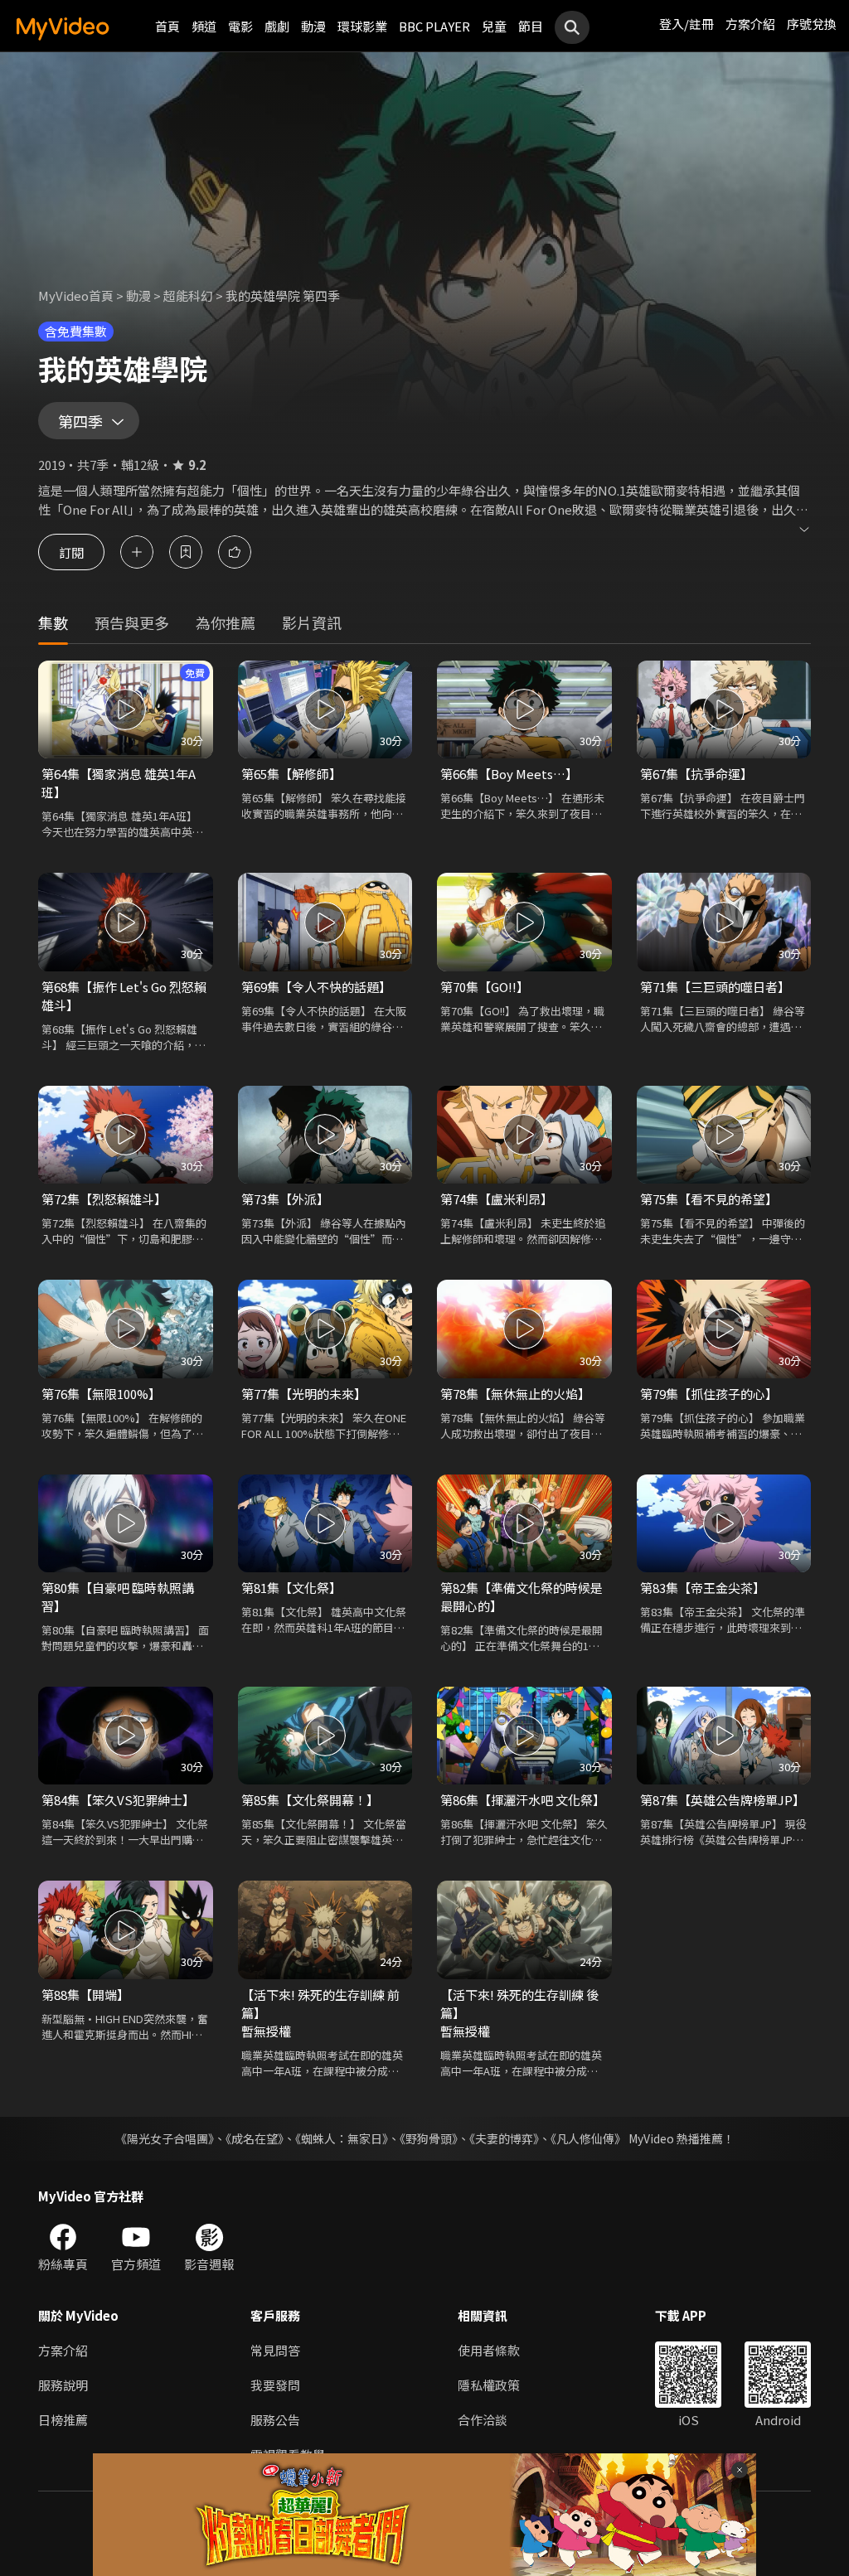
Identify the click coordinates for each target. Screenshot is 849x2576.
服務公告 (275, 2420)
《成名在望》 (255, 2138)
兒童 (494, 26)
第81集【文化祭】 (291, 1588)
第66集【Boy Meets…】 (509, 774)
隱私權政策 (489, 2385)
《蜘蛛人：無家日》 (342, 2138)
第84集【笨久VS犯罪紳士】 (118, 1800)
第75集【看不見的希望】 (709, 1199)
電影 (240, 26)
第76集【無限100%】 (101, 1394)
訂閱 (71, 552)
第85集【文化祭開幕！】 (310, 1800)
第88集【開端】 (85, 1995)
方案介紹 (750, 24)
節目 (531, 26)
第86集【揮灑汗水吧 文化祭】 (523, 1800)
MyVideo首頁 (76, 295)
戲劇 (277, 26)
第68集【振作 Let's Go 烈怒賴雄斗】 (124, 996)
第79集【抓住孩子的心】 (709, 1394)
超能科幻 (188, 295)
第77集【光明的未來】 (304, 1394)
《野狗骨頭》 (429, 2138)
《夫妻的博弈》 (504, 2138)
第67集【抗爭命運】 (696, 774)
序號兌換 (812, 24)
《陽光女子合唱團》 (165, 2138)
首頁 (167, 26)
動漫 (313, 26)
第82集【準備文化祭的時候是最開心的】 (522, 1597)
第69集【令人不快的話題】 (316, 987)
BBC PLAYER (434, 26)
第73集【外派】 (285, 1199)
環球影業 (362, 26)
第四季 (80, 421)
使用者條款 (489, 2350)
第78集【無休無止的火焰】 (515, 1394)
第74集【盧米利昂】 (497, 1199)
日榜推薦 (63, 2420)
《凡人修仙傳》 (588, 2138)
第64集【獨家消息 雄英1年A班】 (119, 783)
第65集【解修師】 (291, 774)
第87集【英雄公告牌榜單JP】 (723, 1800)
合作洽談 (483, 2420)
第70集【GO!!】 (485, 987)
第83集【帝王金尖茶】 (703, 1588)
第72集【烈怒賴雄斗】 (104, 1199)
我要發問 (275, 2385)
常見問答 (275, 2350)
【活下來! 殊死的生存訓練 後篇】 (519, 2004)
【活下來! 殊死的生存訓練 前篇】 (320, 2004)
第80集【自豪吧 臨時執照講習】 (118, 1597)
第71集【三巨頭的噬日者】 (715, 987)
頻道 (204, 26)
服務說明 (63, 2385)
